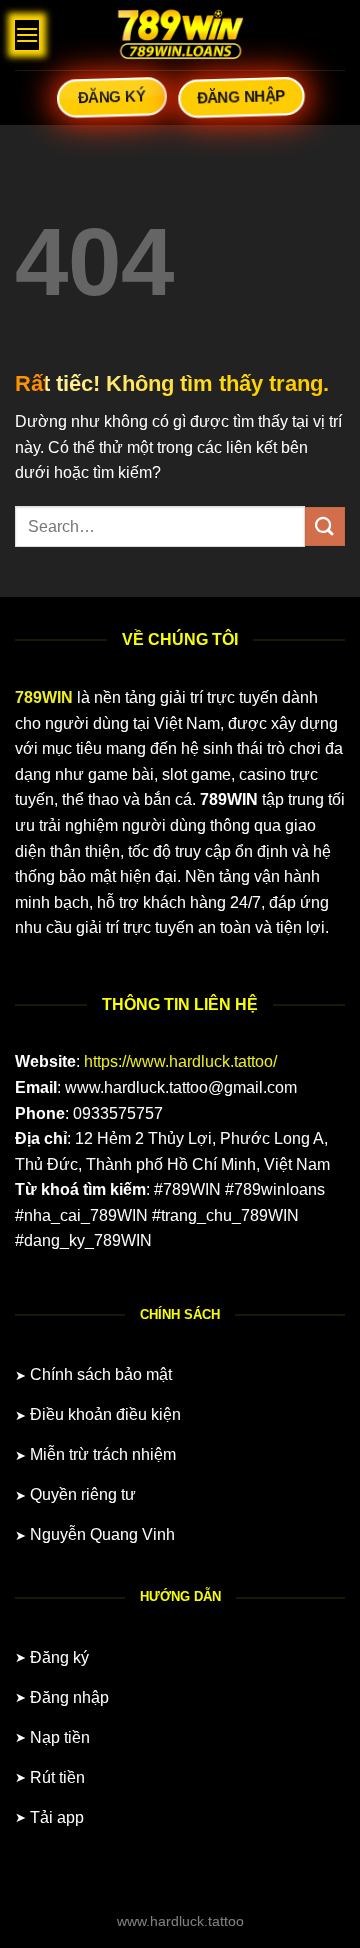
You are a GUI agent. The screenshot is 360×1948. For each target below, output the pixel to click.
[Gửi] (325, 526)
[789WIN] (180, 35)
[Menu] (27, 34)
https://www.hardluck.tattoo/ (180, 1061)
